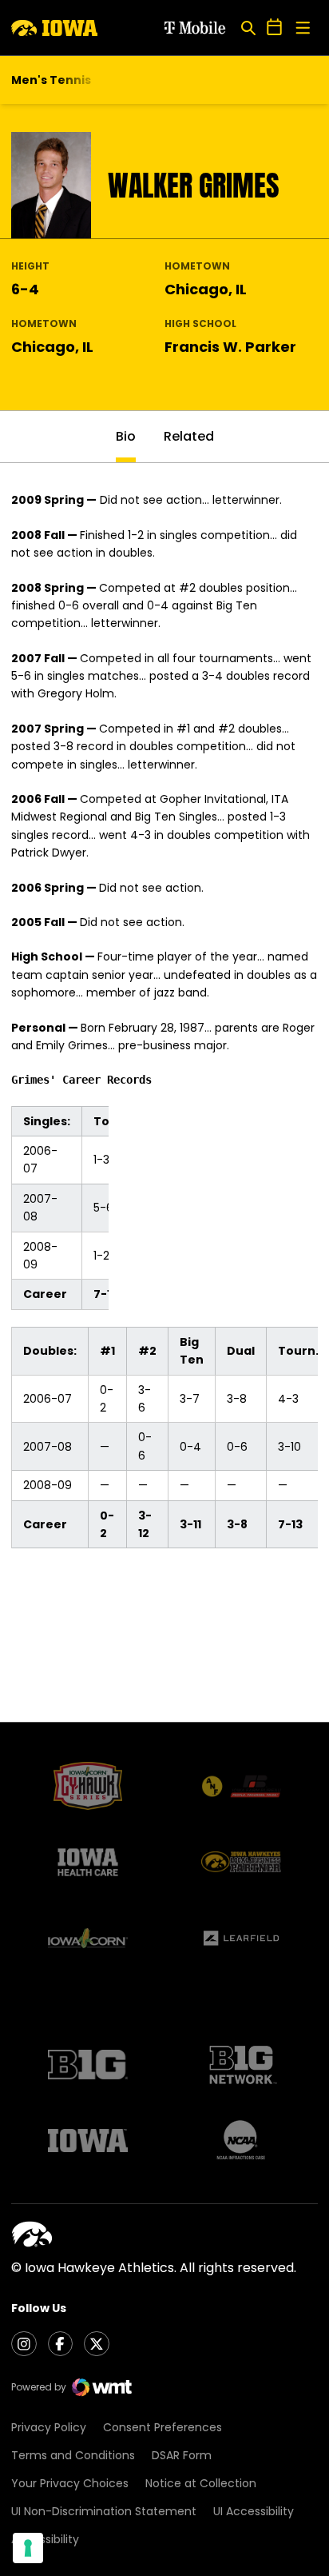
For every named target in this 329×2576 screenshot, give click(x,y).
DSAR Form (182, 2455)
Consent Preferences (163, 2427)
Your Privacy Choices (70, 2483)
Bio (126, 436)
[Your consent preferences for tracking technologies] (28, 2548)
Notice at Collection (201, 2483)
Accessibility (45, 2539)
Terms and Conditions (73, 2455)
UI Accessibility (254, 2511)
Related (189, 436)
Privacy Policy (49, 2427)
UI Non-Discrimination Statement (104, 2511)
